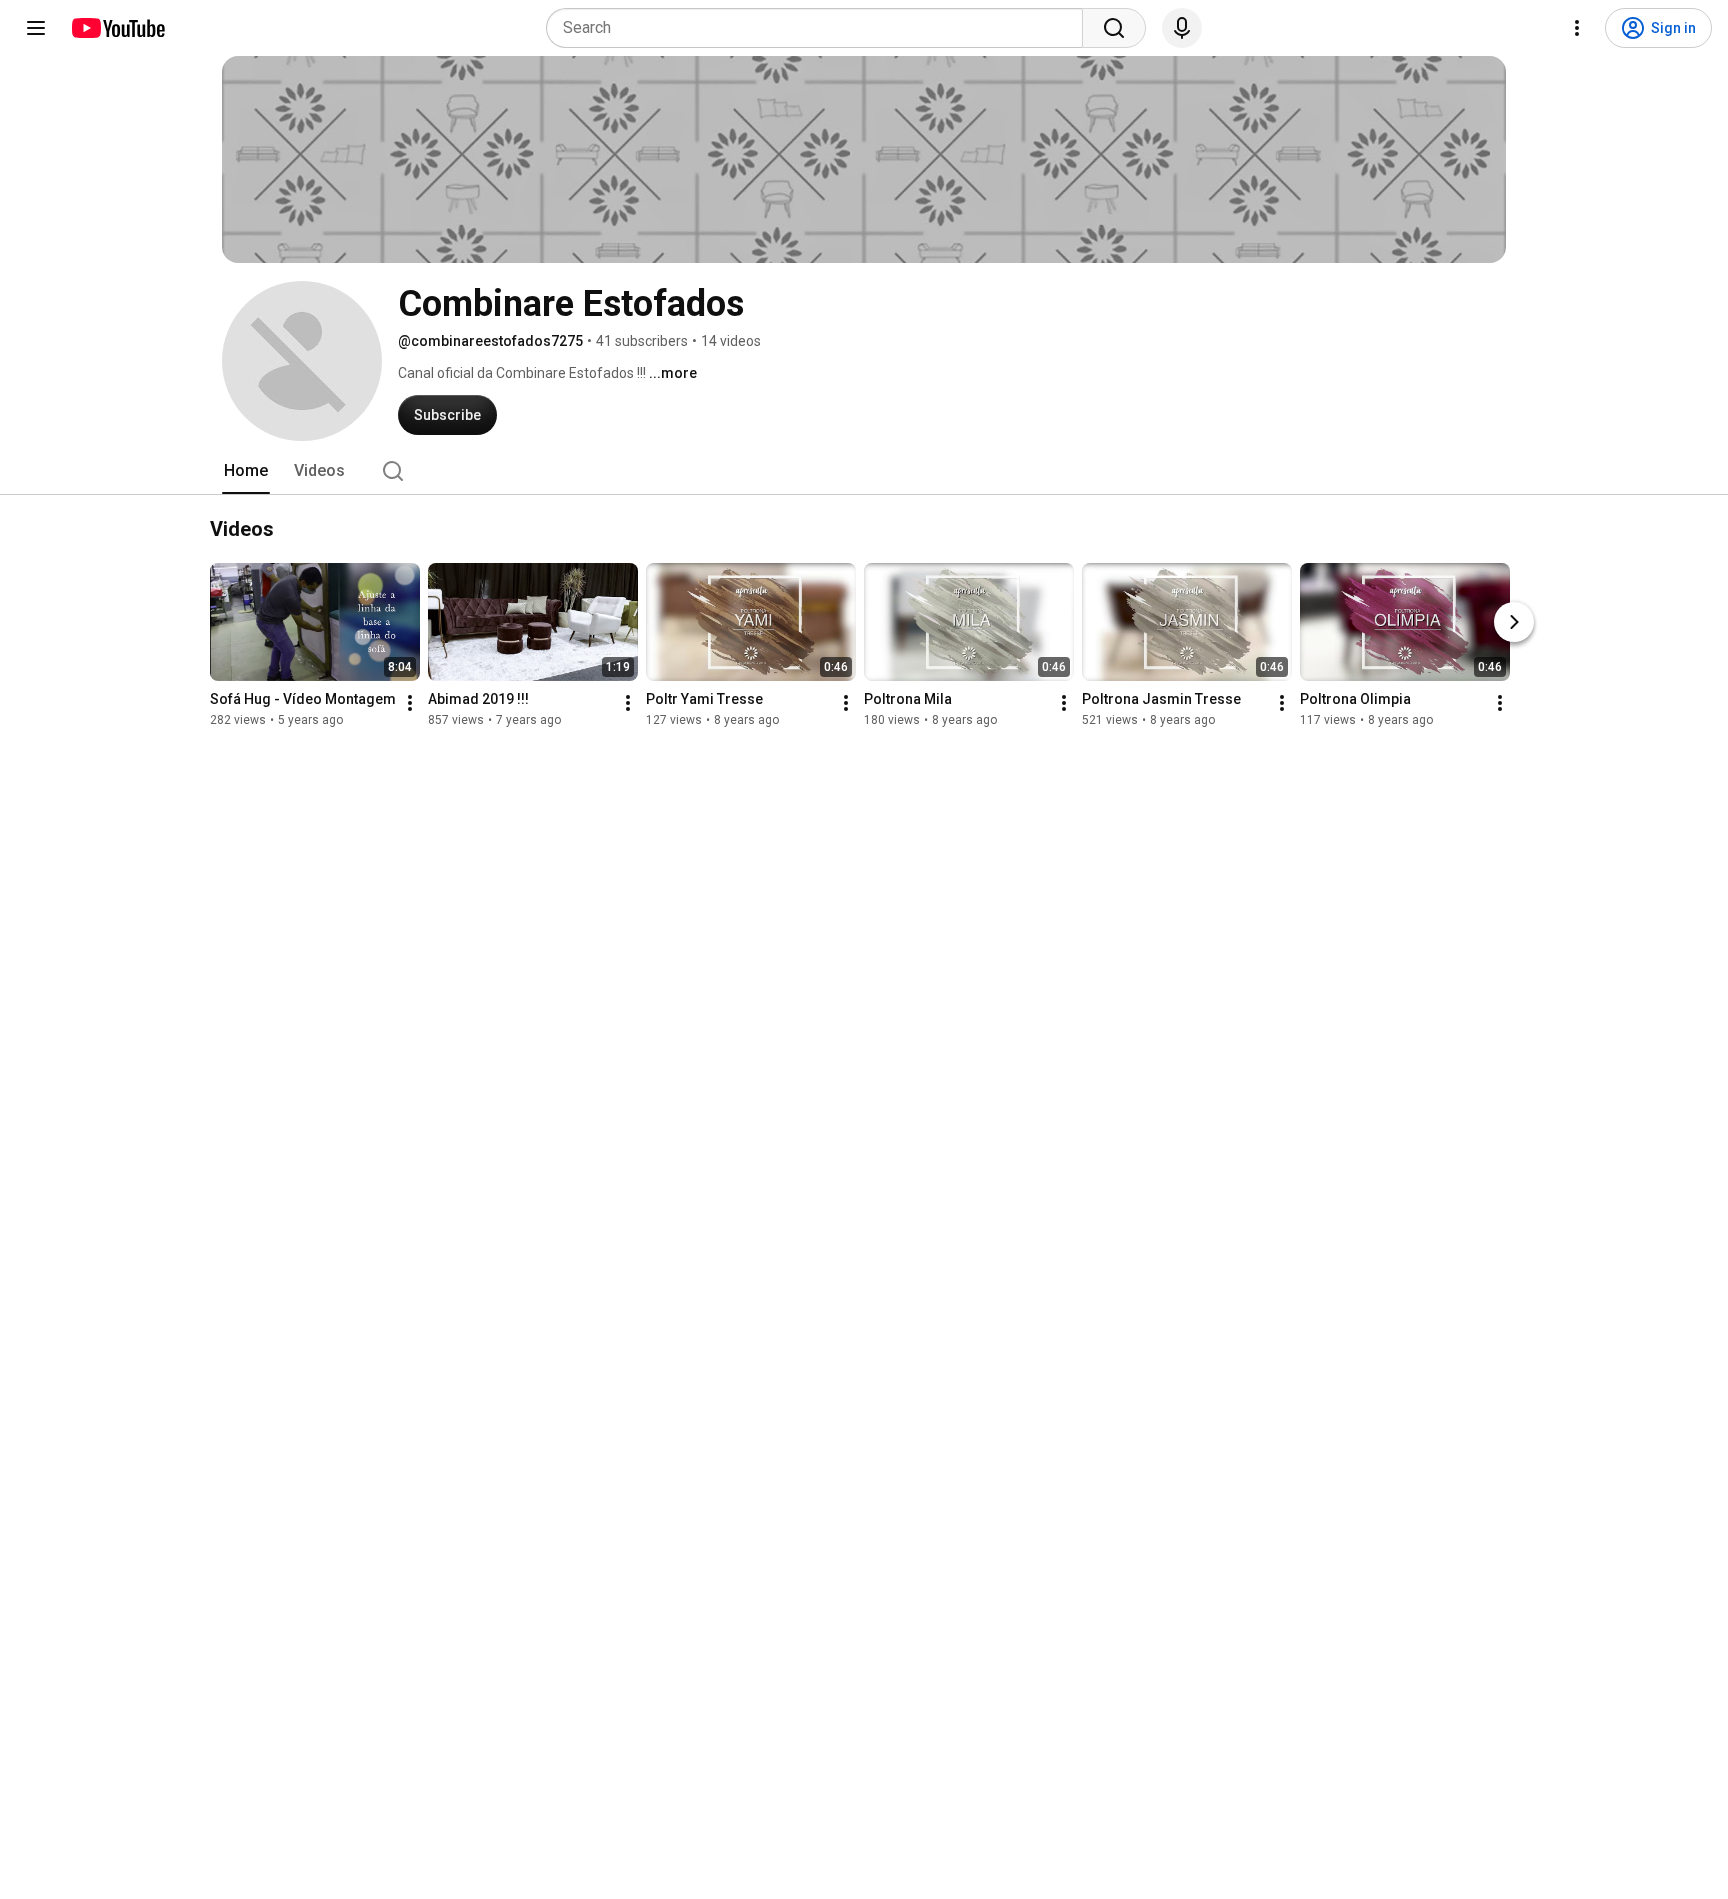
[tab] (246, 471)
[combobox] (820, 28)
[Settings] (1577, 28)
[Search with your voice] (1182, 28)
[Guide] (36, 28)
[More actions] (410, 703)
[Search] (1114, 28)
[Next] (1514, 622)
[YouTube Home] (117, 28)
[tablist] (864, 471)
